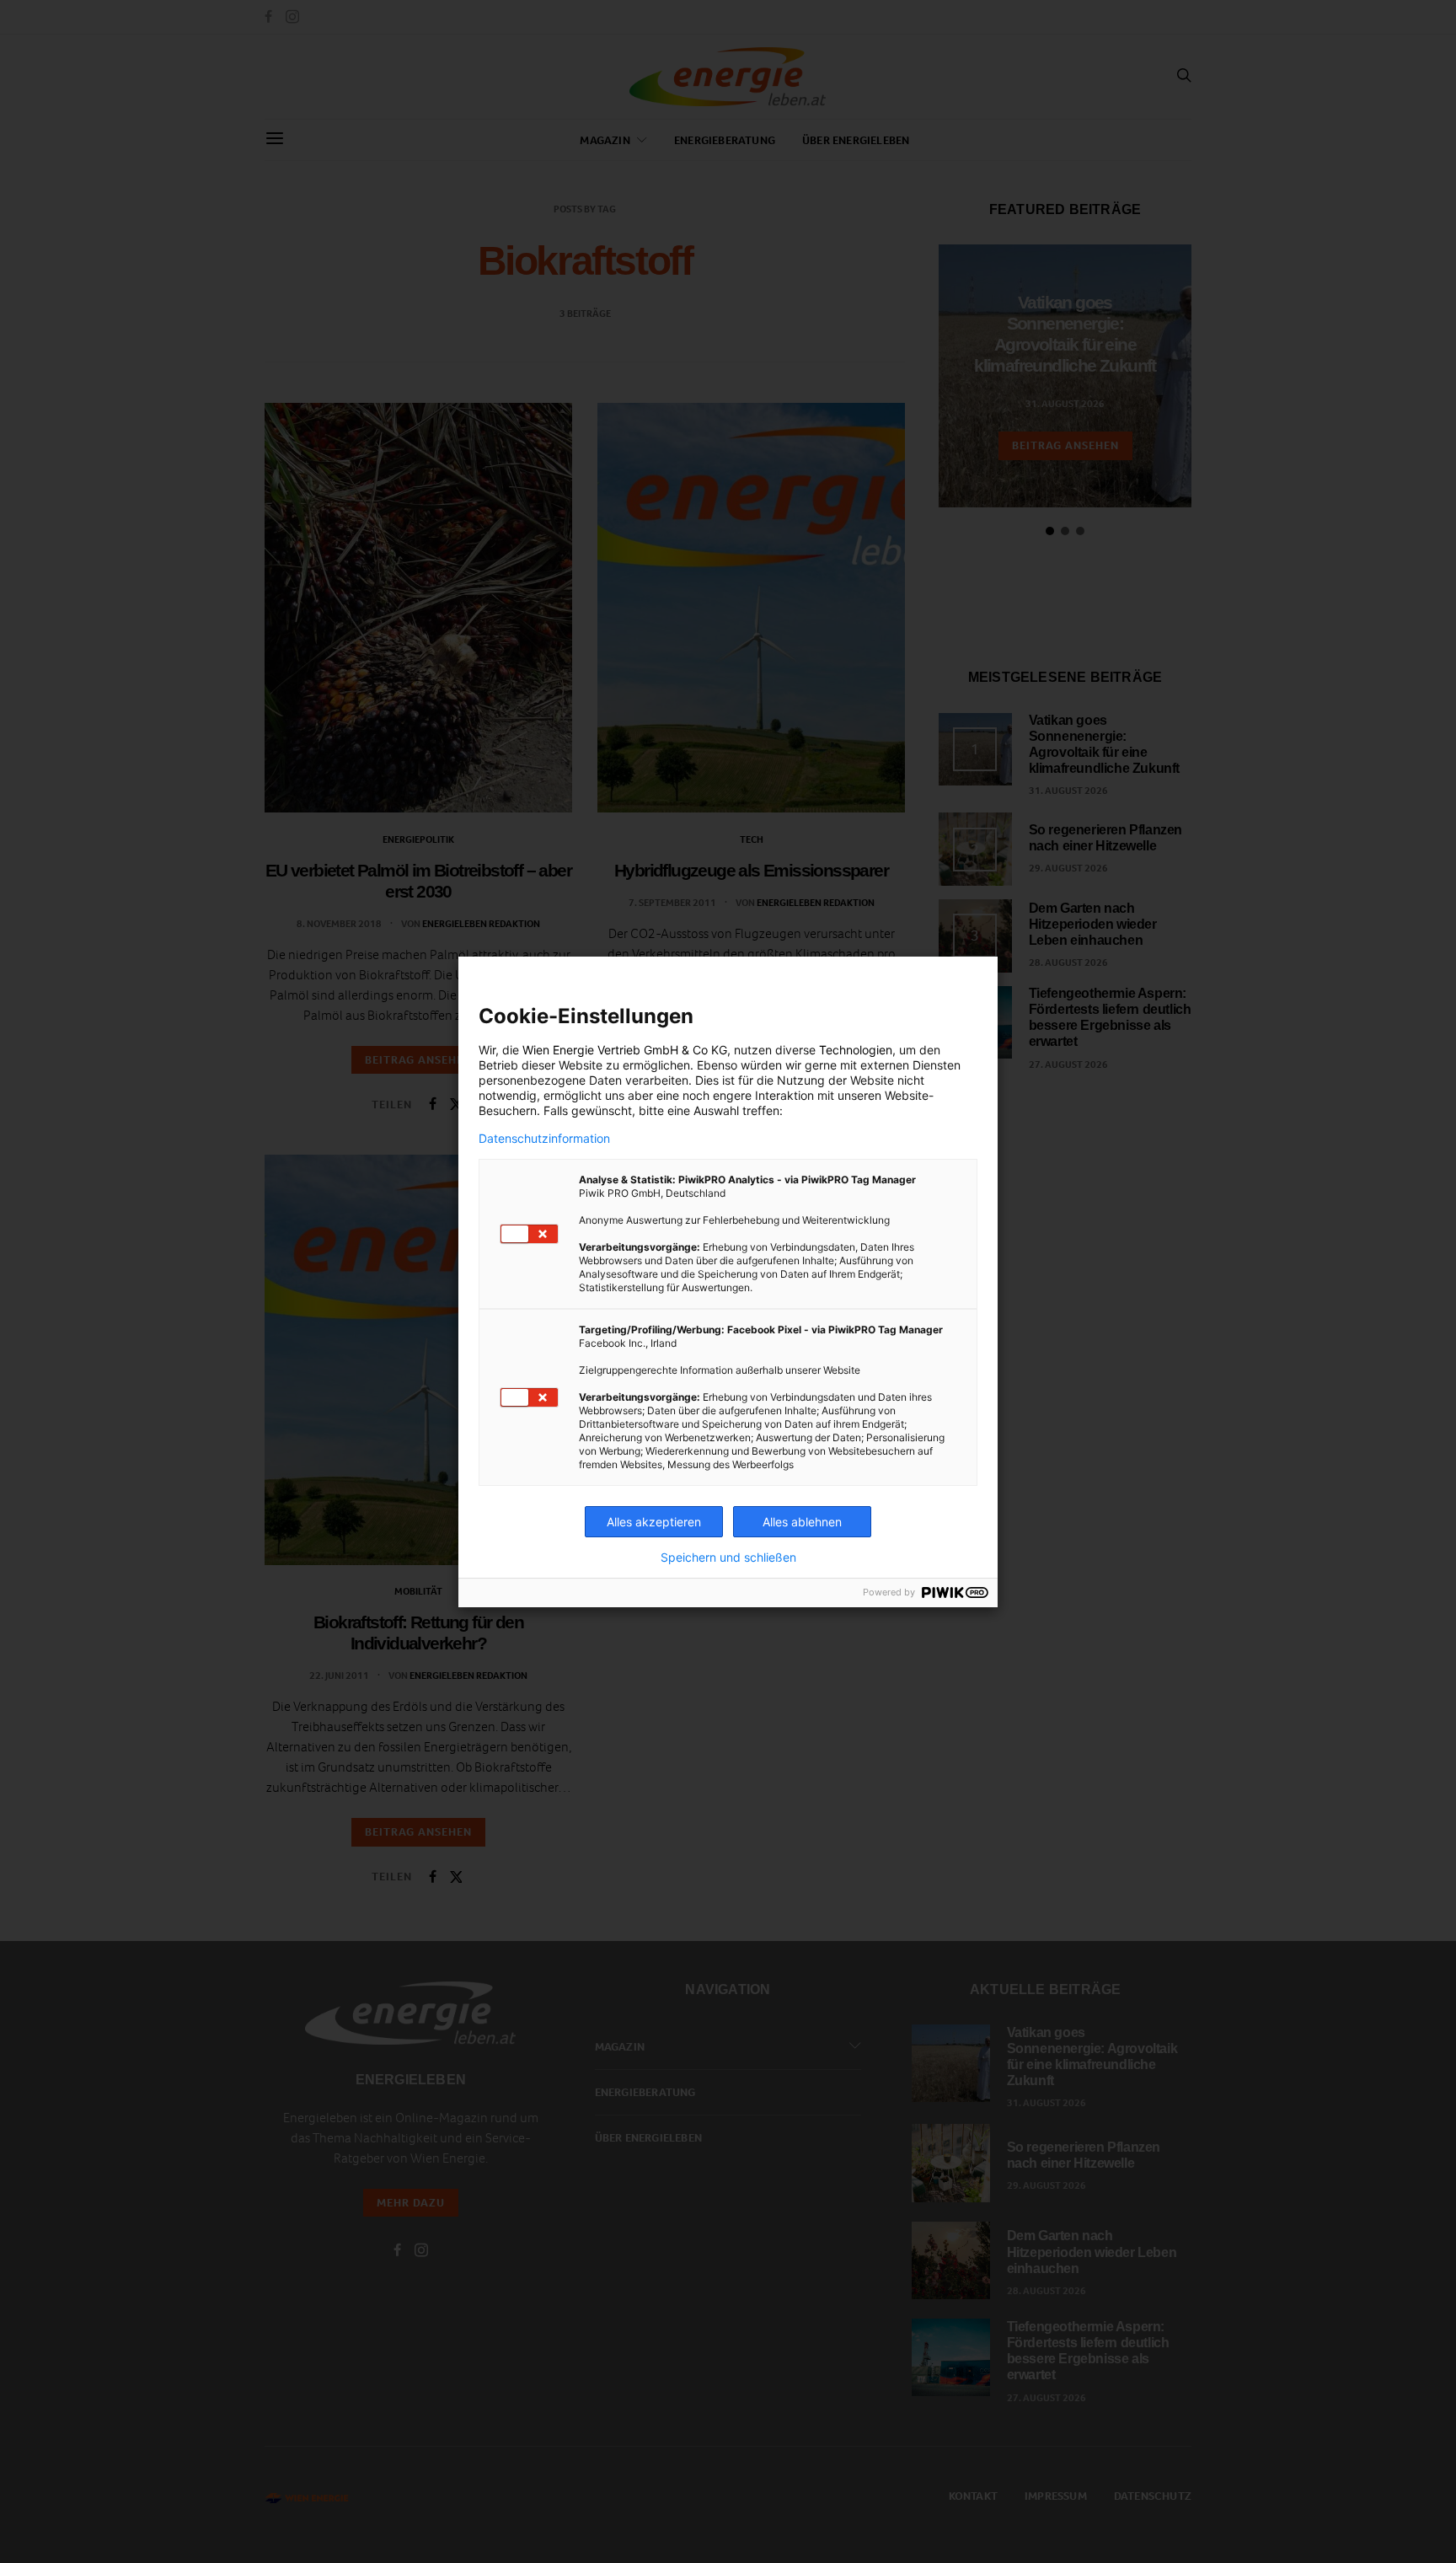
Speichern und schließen (728, 1558)
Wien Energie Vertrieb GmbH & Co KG (625, 1050)
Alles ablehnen (802, 1522)
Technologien (856, 1050)
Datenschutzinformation (544, 1139)
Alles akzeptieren (654, 1522)
